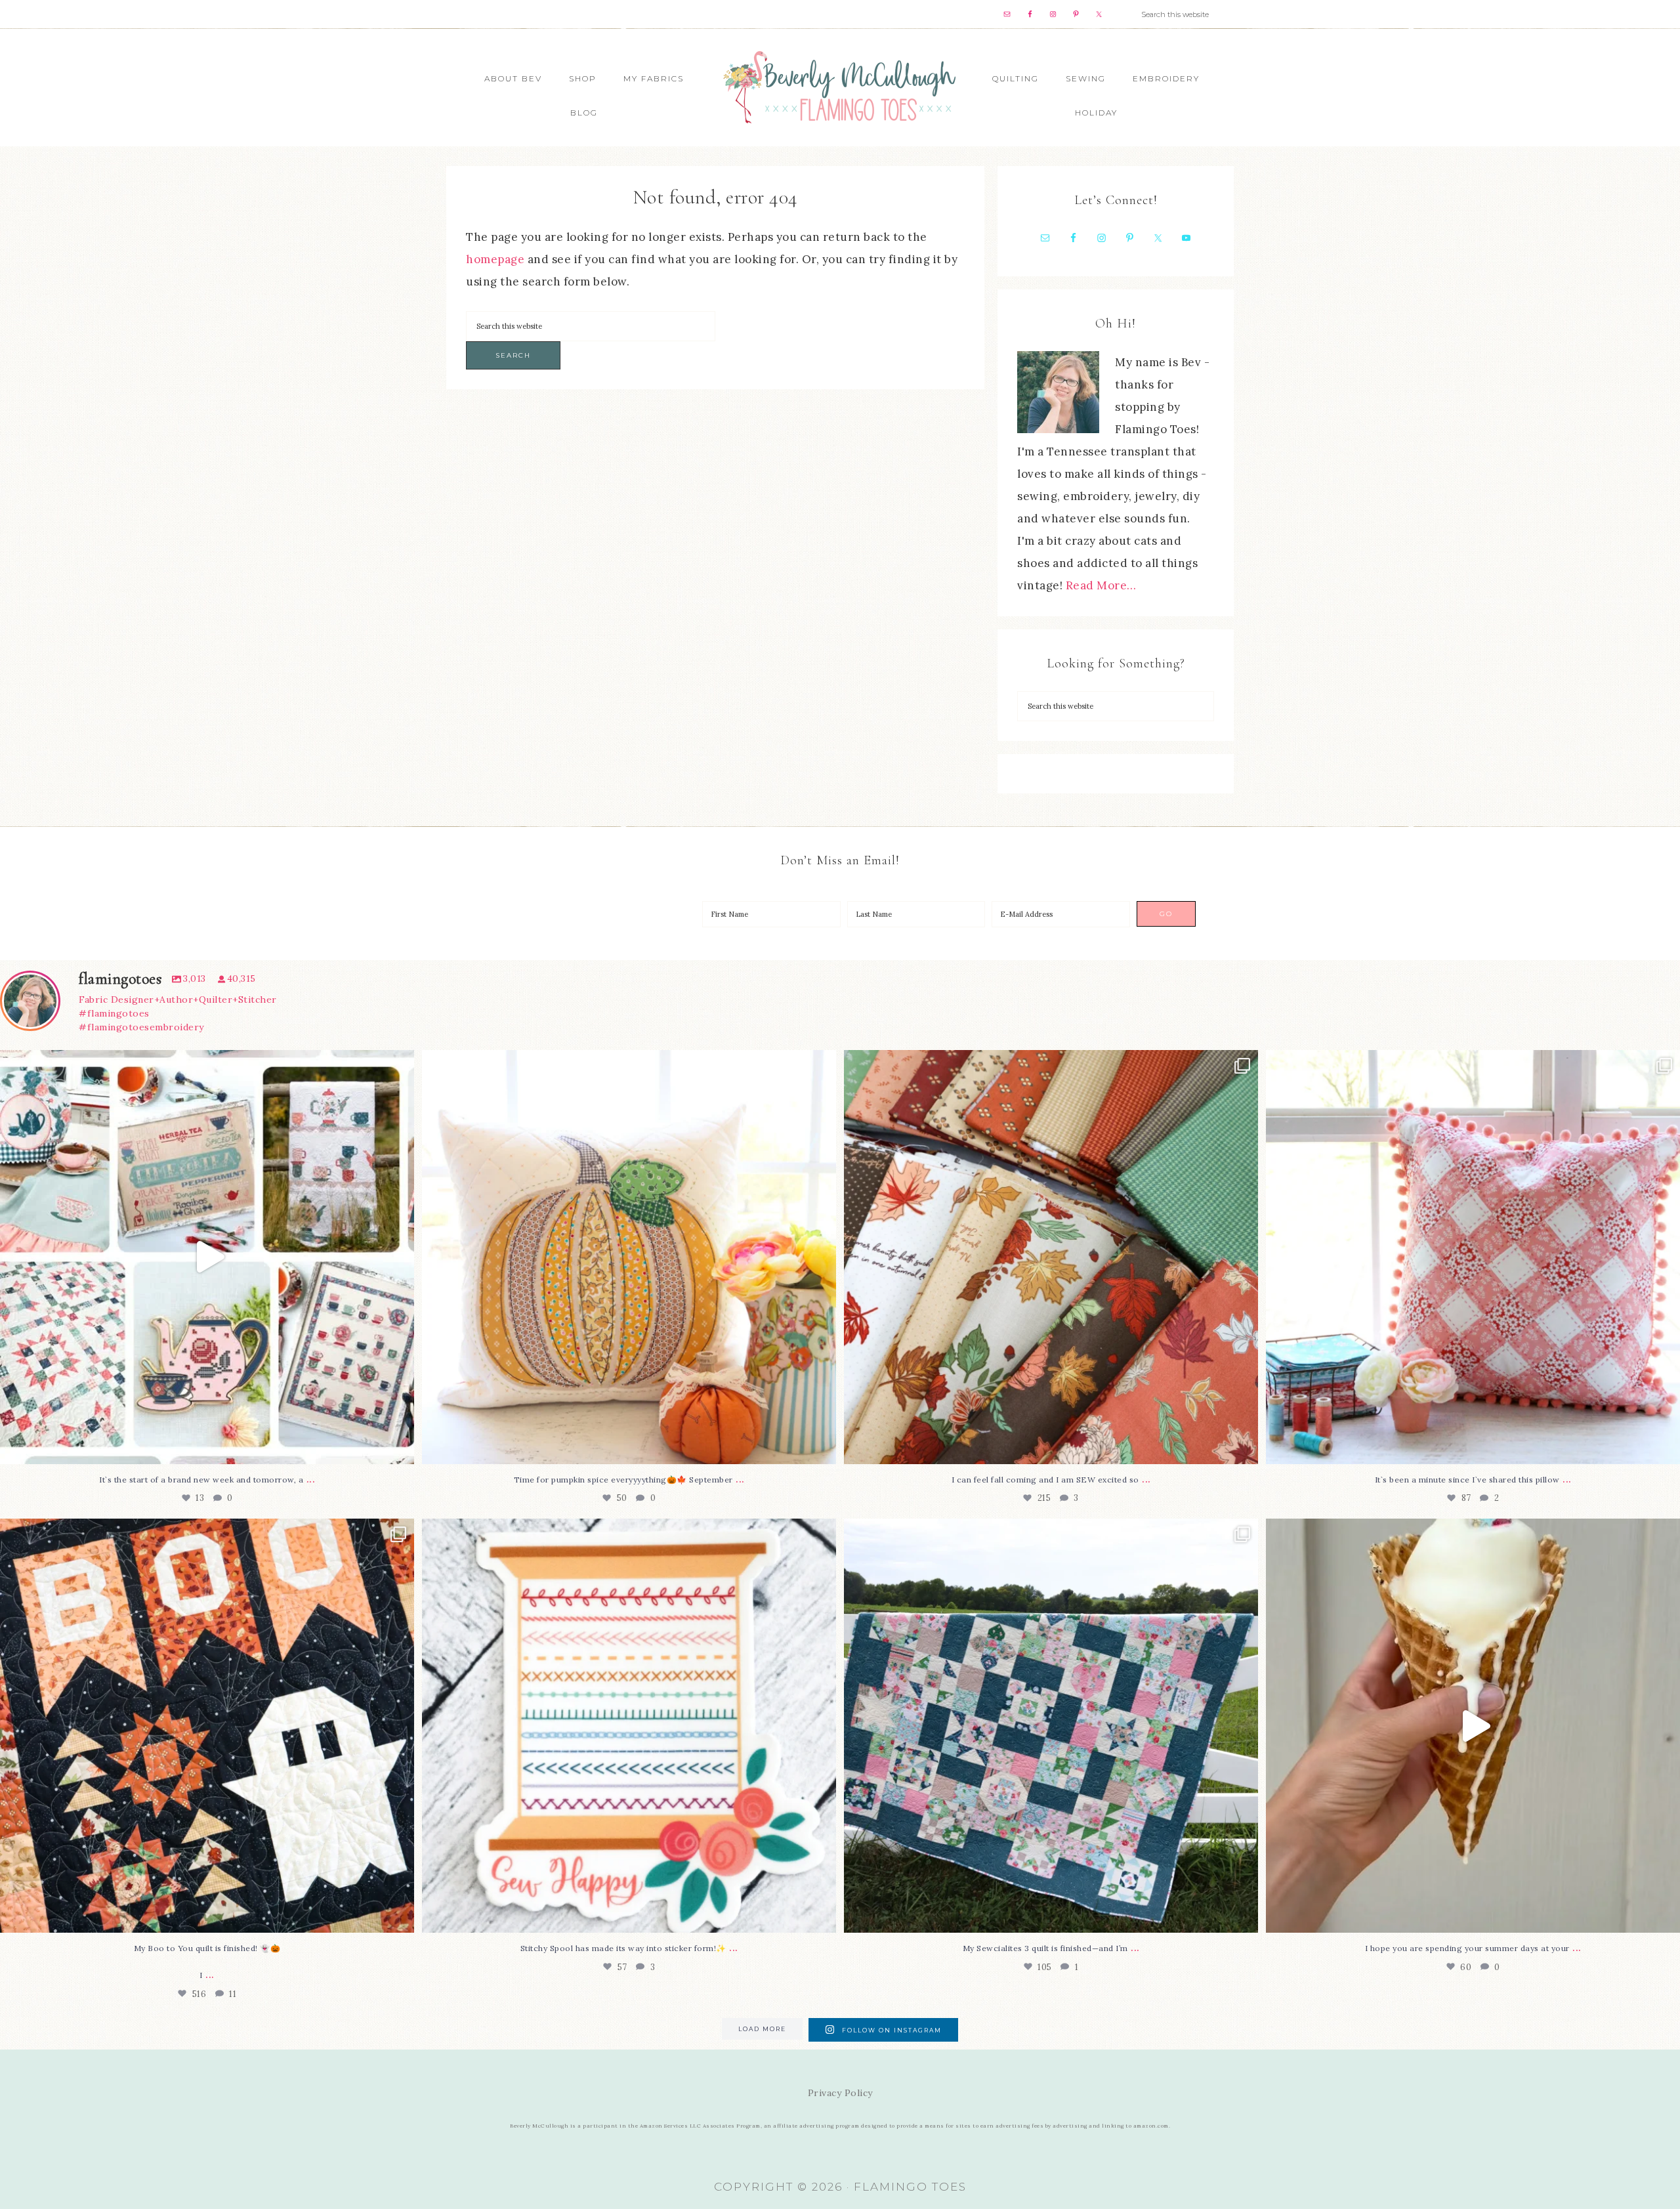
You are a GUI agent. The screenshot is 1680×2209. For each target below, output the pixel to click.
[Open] (207, 1257)
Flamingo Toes (840, 86)
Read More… (1101, 585)
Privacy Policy (840, 2093)
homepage (495, 259)
